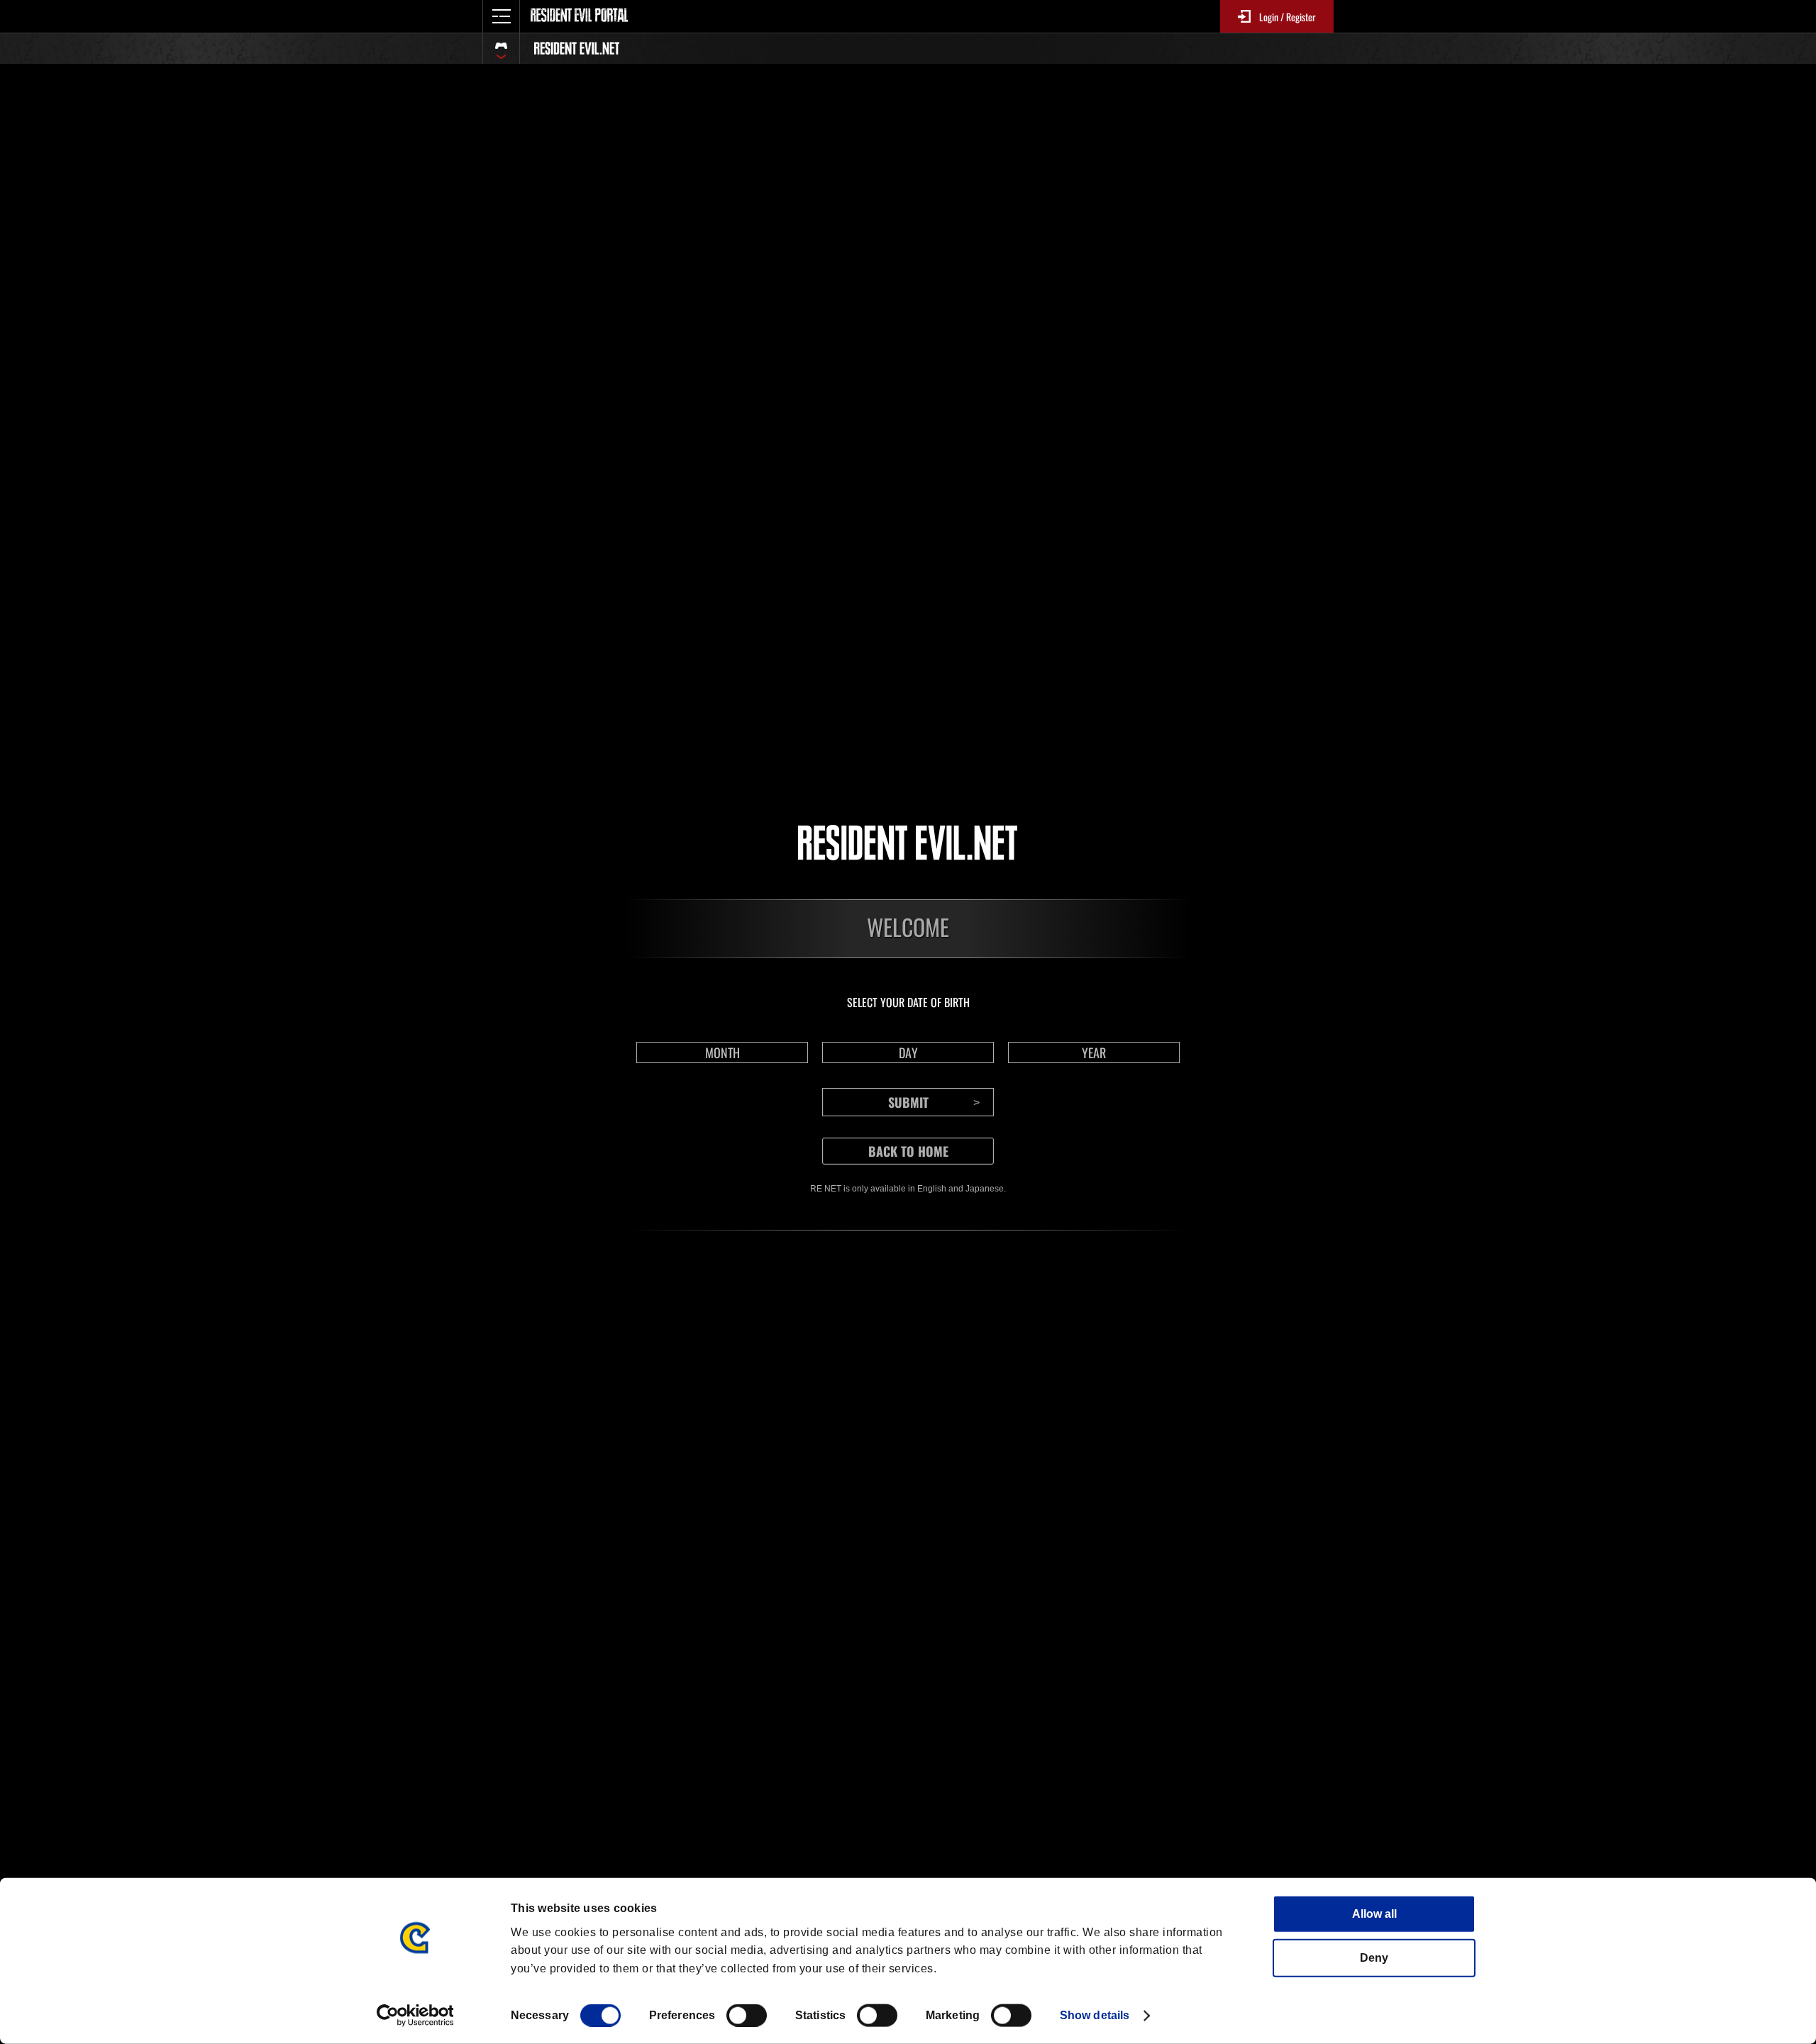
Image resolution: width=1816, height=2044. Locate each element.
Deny (1374, 1958)
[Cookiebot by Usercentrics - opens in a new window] (415, 2016)
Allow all (1374, 1914)
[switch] (747, 2016)
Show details (1095, 2015)
